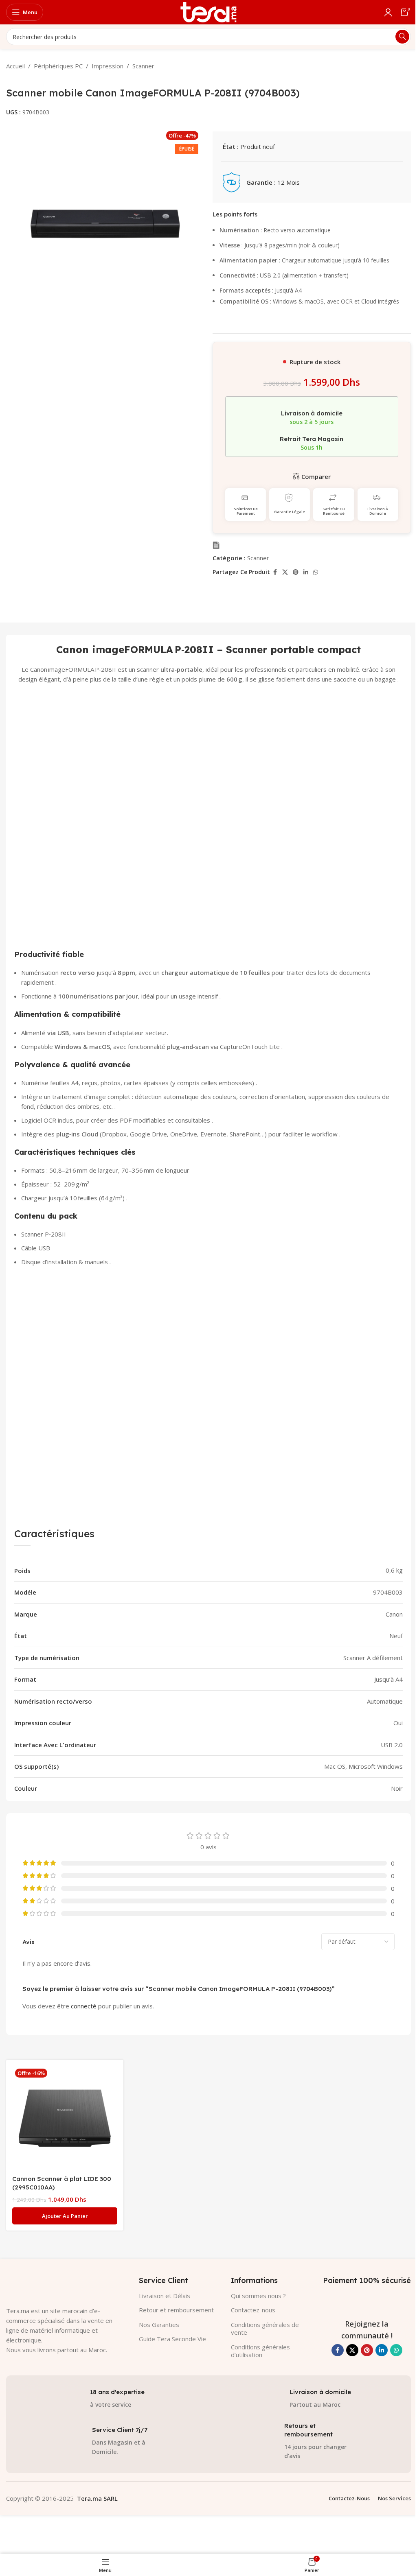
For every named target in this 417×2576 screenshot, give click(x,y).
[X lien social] (285, 572)
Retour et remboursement (176, 2310)
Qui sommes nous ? (258, 2296)
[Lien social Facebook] (275, 572)
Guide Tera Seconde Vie (172, 2339)
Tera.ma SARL (97, 2498)
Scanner (143, 66)
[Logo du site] (208, 11)
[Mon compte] (388, 12)
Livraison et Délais (165, 2296)
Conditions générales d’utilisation (260, 2351)
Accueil (15, 66)
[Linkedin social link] (306, 572)
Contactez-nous (253, 2310)
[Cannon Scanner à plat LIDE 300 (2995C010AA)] (65, 2118)
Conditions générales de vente (265, 2329)
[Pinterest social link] (296, 572)
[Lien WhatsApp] (316, 572)
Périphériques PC (58, 66)
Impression (108, 66)
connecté (84, 2006)
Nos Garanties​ (159, 2325)
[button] (65, 2216)
